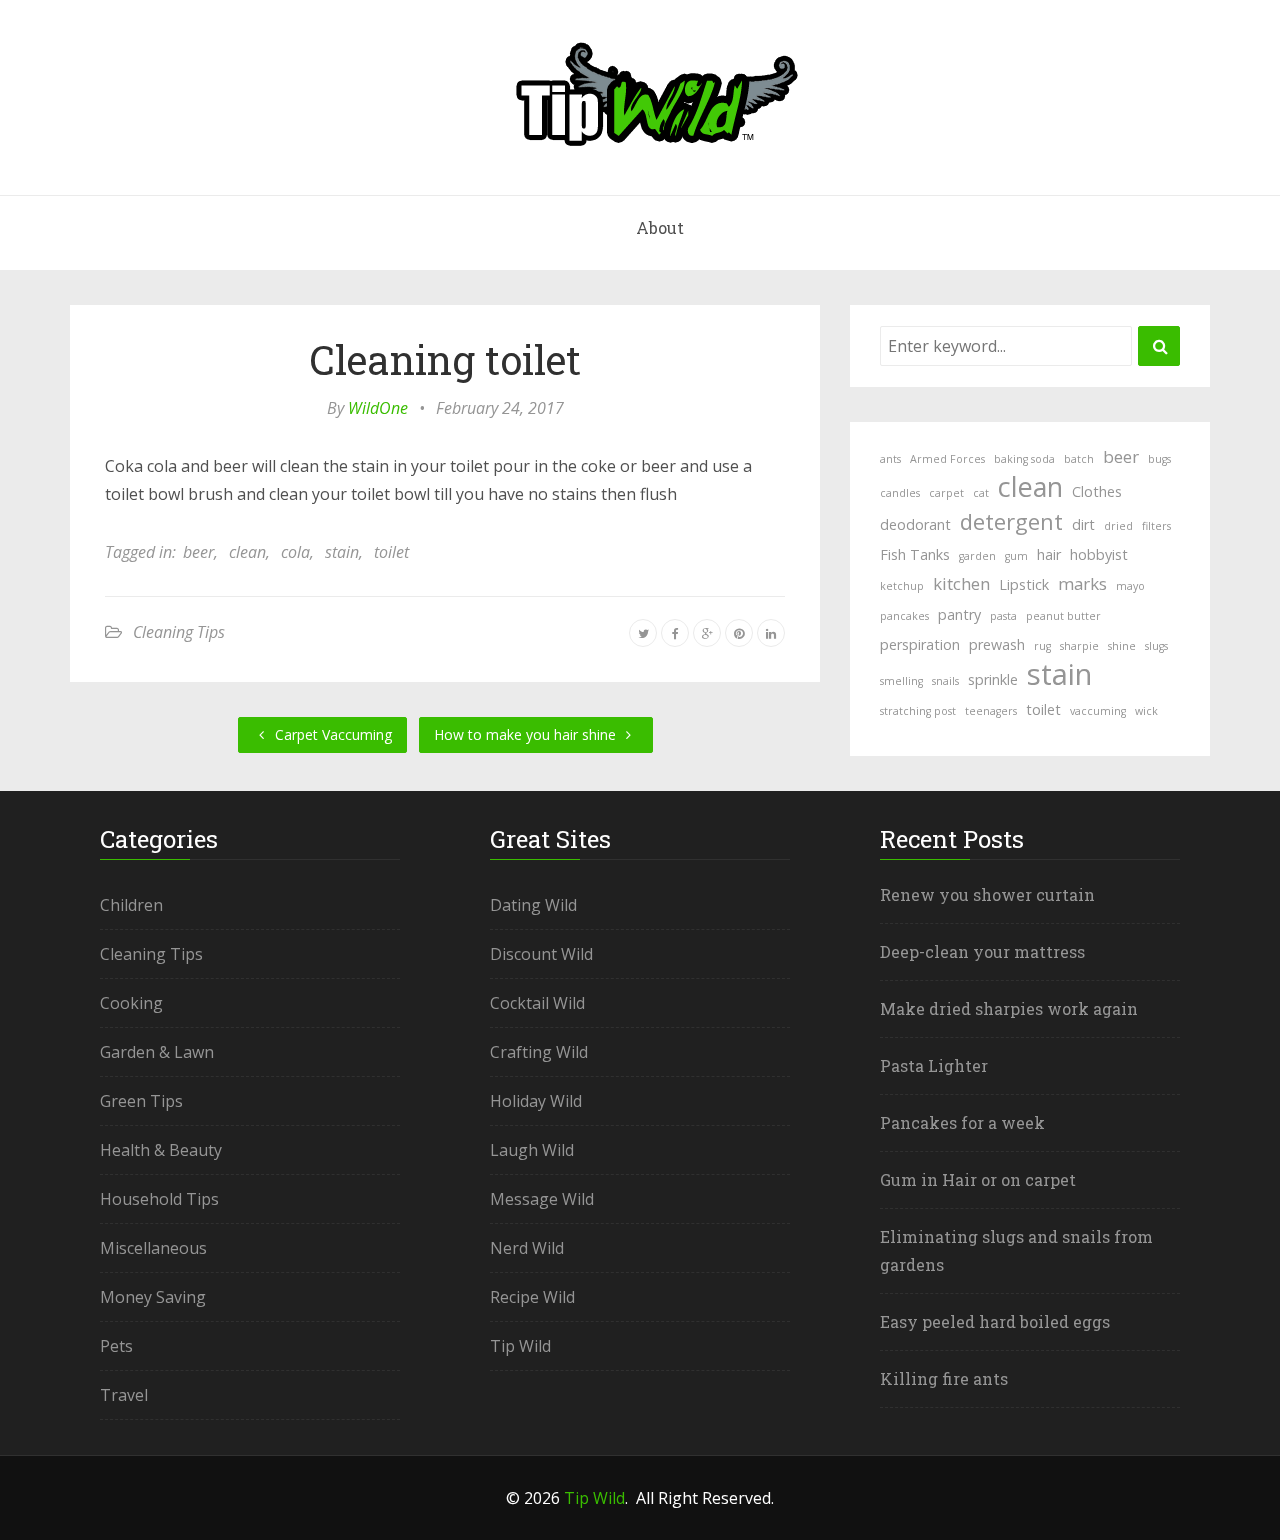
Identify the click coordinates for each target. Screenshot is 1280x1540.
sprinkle (993, 679)
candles (900, 493)
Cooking (131, 1003)
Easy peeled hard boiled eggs (995, 1321)
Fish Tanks (915, 554)
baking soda (1024, 459)
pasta (1003, 616)
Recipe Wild (532, 1297)
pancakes (904, 616)
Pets (116, 1346)
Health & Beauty (161, 1150)
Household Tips (159, 1199)
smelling (901, 681)
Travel (124, 1395)
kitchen (961, 583)
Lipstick (1024, 584)
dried (1118, 526)
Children (131, 905)
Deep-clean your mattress (982, 951)
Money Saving (153, 1297)
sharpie (1079, 646)
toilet (391, 552)
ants (890, 459)
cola (295, 552)
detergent (1011, 521)
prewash (997, 644)
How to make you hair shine (527, 734)
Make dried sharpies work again (1009, 1008)
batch (1079, 459)
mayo (1130, 586)
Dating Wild (533, 905)
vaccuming (1098, 711)
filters (1156, 526)
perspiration (920, 644)
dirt (1083, 524)
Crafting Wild (539, 1052)
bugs (1159, 459)
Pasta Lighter (934, 1065)
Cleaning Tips (179, 632)
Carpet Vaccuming (331, 734)
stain (342, 552)
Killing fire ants (944, 1378)
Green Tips (141, 1101)
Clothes (1097, 491)
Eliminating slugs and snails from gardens (1016, 1250)
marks (1082, 583)
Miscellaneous (153, 1248)
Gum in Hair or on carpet (978, 1179)
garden (977, 556)
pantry (959, 614)
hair (1049, 554)
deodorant (915, 524)
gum (1016, 556)
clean (247, 552)
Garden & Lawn (157, 1052)
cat (981, 493)
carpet (946, 493)
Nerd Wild (527, 1248)
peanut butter (1063, 616)
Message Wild (542, 1199)
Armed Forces (947, 459)
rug (1042, 646)
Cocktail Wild (537, 1003)
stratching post (918, 711)
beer (198, 552)
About (660, 227)
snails (945, 681)
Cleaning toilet (445, 359)
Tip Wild (520, 1346)
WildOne (378, 408)
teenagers (991, 711)
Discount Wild (541, 954)
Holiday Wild (536, 1101)
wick (1146, 711)
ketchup (902, 586)
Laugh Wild (532, 1150)
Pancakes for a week (962, 1122)
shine (1122, 646)
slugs (1156, 646)
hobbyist (1099, 554)
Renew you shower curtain (987, 894)
